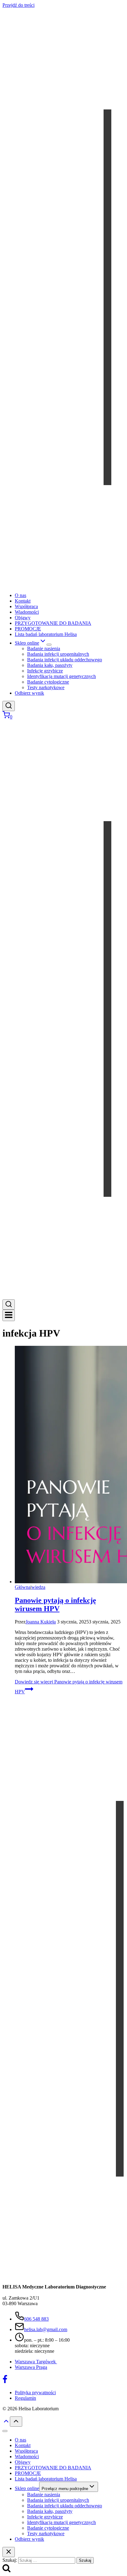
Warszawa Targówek (36, 2362)
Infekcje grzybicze (45, 671)
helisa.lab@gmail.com (46, 2329)
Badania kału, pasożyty (50, 665)
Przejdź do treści (18, 5)
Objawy (23, 618)
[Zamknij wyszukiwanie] (9, 2552)
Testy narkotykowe (46, 687)
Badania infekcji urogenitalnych (58, 654)
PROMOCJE (28, 629)
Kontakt (23, 601)
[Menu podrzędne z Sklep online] (49, 645)
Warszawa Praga (31, 2367)
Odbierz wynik (29, 693)
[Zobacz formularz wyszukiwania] (9, 706)
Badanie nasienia (44, 648)
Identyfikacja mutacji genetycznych (61, 676)
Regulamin (25, 2398)
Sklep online (27, 2488)
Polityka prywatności (35, 2393)
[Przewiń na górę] (6, 2423)
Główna (23, 1587)
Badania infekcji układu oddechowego (65, 660)
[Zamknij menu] (5, 2431)
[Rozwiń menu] (9, 1315)
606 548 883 (36, 2319)
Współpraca (26, 606)
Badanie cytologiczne (48, 682)
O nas (20, 595)
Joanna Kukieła (41, 1622)
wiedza (38, 1587)
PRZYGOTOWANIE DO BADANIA (53, 623)
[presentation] (70, 1465)
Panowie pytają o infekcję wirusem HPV (55, 1604)
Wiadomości (27, 612)
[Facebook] (5, 2382)
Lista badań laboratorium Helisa (46, 634)
